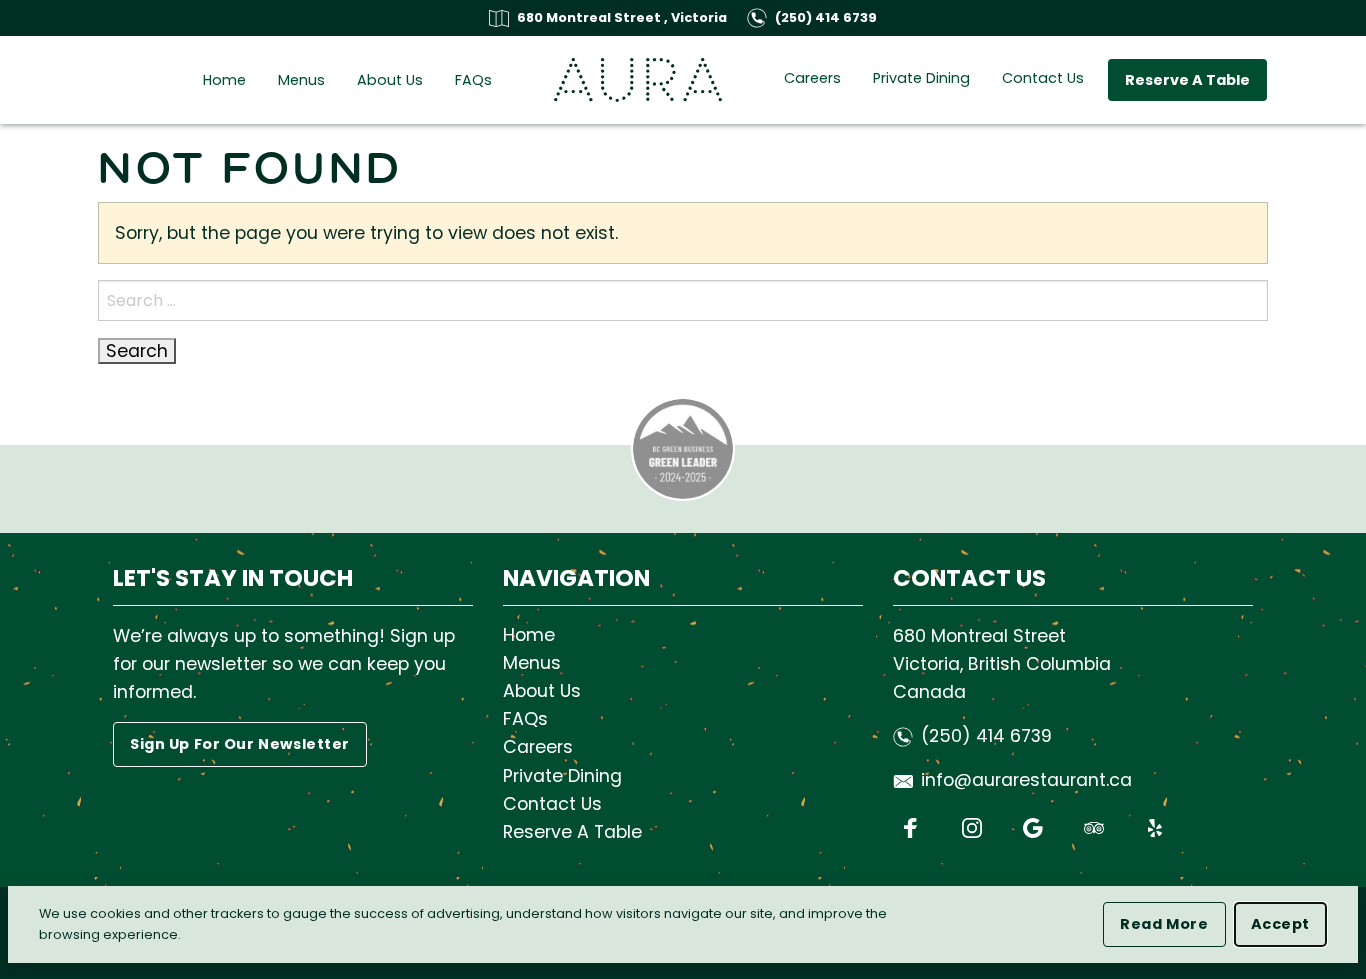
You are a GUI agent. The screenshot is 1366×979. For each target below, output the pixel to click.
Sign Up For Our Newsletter (240, 744)
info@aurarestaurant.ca (1026, 780)
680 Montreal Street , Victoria (622, 17)
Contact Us (1043, 78)
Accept (1289, 924)
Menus (301, 80)
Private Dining (921, 78)
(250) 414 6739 (826, 17)
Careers (812, 78)
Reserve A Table (1187, 80)
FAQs (473, 80)
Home (224, 80)
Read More (1172, 924)
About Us (390, 80)
